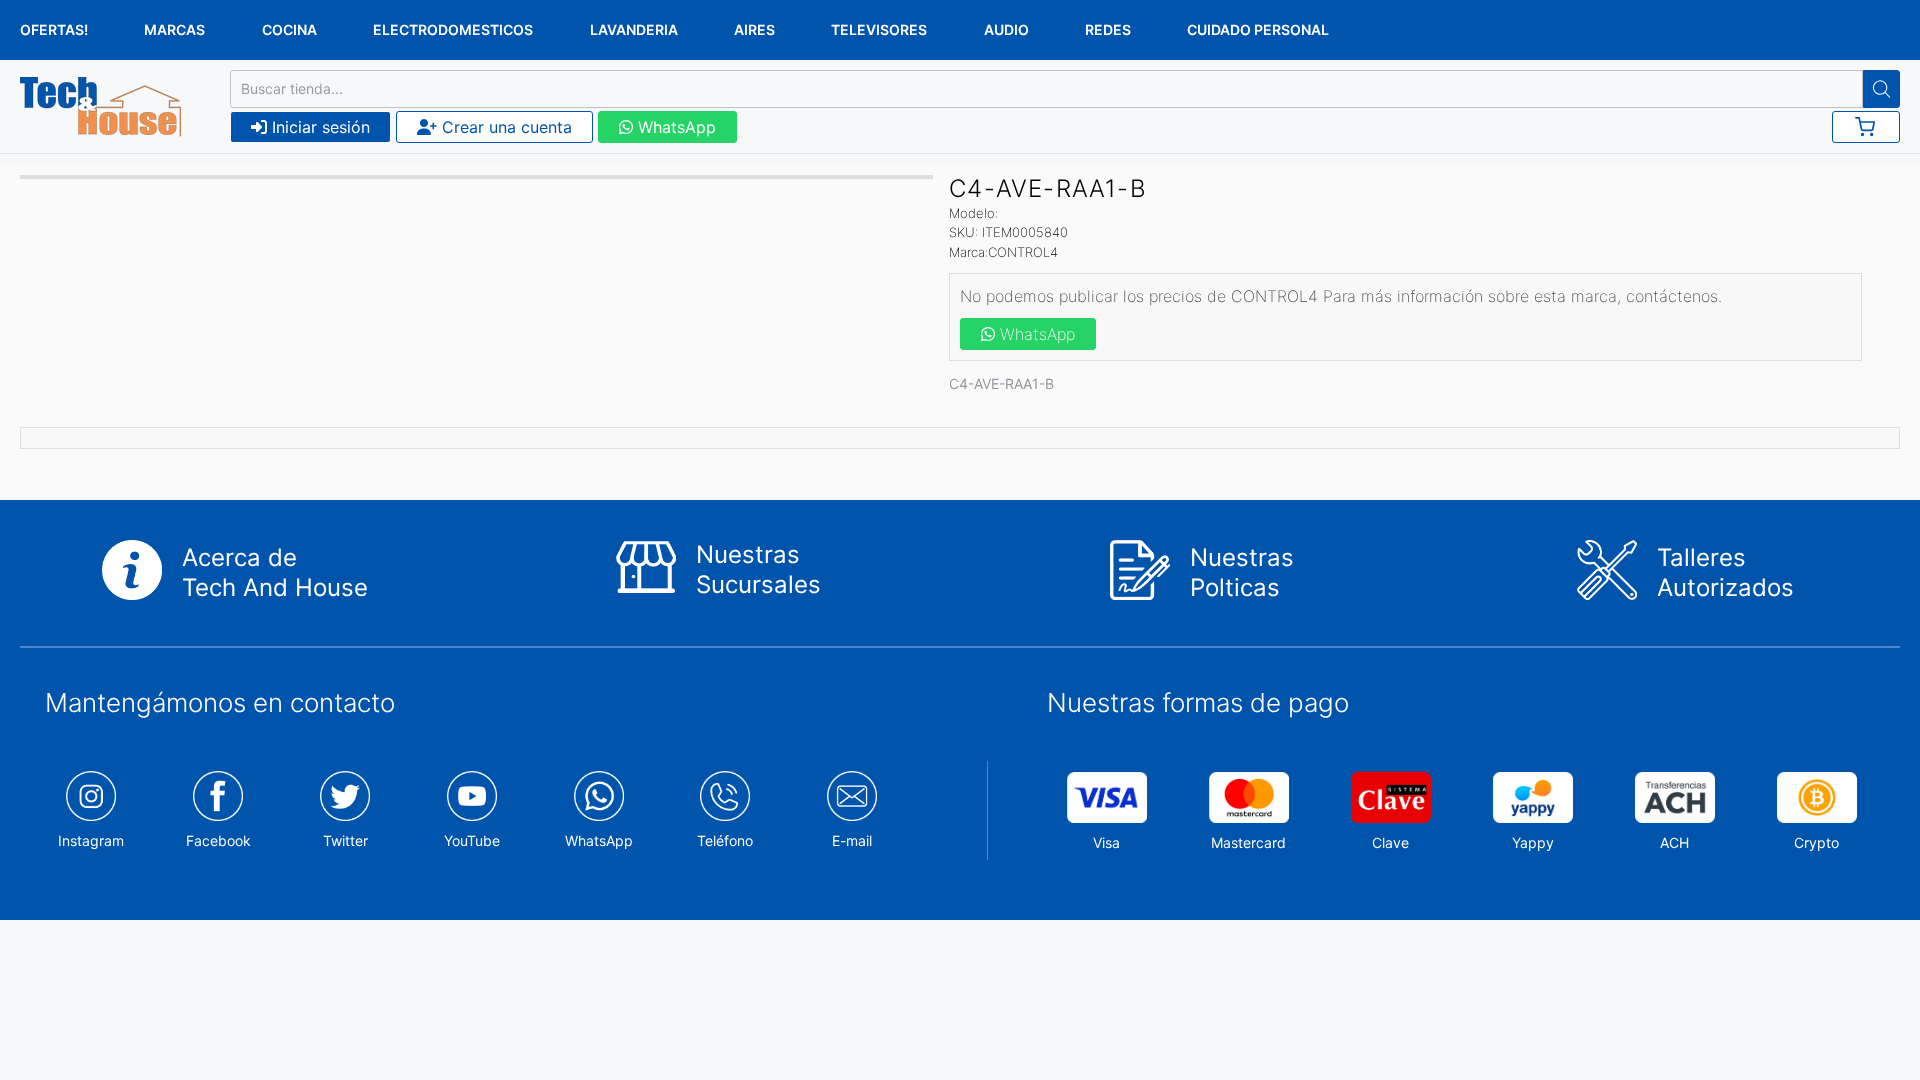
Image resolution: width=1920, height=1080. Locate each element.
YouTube (472, 840)
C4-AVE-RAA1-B (1001, 383)
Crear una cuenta (504, 127)
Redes (1108, 29)
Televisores (879, 29)
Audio (1006, 29)
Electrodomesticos (453, 29)
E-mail (852, 840)
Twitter (345, 840)
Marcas (174, 29)
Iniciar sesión (318, 127)
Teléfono (725, 840)
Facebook (218, 840)
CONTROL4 (1023, 252)
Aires (754, 29)
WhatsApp (674, 127)
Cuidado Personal (1258, 29)
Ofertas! (54, 29)
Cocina (289, 29)
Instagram (91, 840)
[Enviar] (1881, 89)
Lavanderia (634, 29)
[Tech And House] (100, 107)
